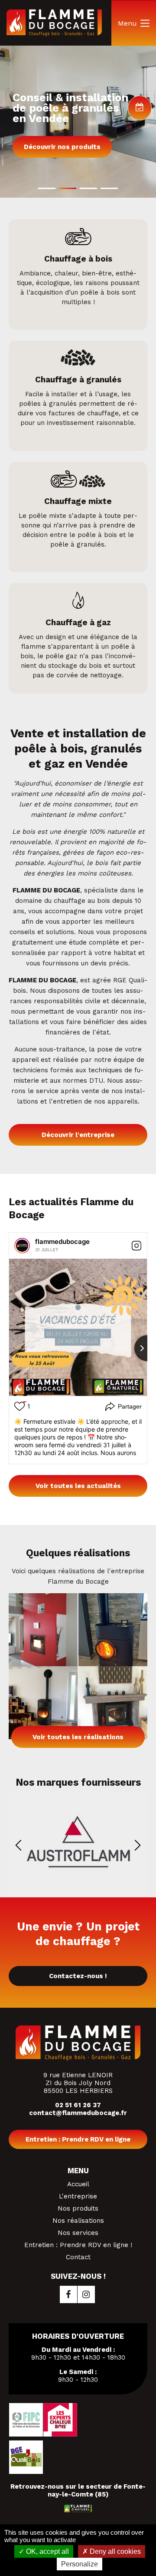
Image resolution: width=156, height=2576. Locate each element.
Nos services (78, 2233)
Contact (78, 2257)
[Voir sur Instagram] (136, 1246)
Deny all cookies (114, 2551)
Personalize (80, 2564)
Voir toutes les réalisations (78, 1737)
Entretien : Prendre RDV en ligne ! (78, 2245)
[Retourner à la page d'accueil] (54, 34)
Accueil (78, 2184)
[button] (47, 188)
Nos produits (78, 2208)
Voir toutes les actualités (78, 1486)
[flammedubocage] (22, 1246)
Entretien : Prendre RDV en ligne (78, 2139)
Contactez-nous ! (78, 1976)
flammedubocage (62, 1242)
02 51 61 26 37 (78, 2105)
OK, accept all (47, 2551)
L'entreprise (78, 2196)
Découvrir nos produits (62, 147)
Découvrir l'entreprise (78, 1135)
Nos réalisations (78, 2221)
